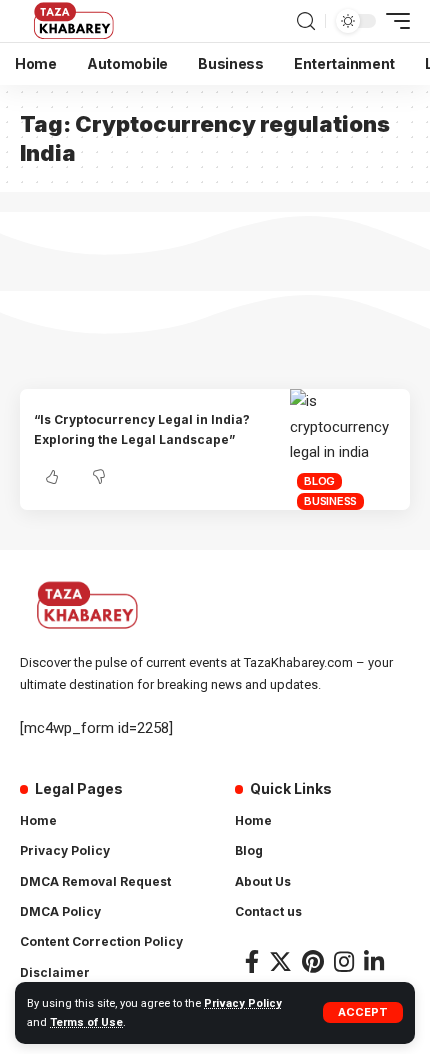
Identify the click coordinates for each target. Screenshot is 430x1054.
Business (330, 501)
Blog (319, 481)
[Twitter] (280, 961)
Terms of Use (86, 1022)
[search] (306, 21)
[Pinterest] (313, 961)
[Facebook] (252, 961)
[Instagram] (344, 961)
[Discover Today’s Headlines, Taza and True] (75, 21)
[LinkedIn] (374, 961)
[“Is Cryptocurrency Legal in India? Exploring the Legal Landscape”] (350, 449)
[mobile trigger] (393, 21)
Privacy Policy (243, 1003)
